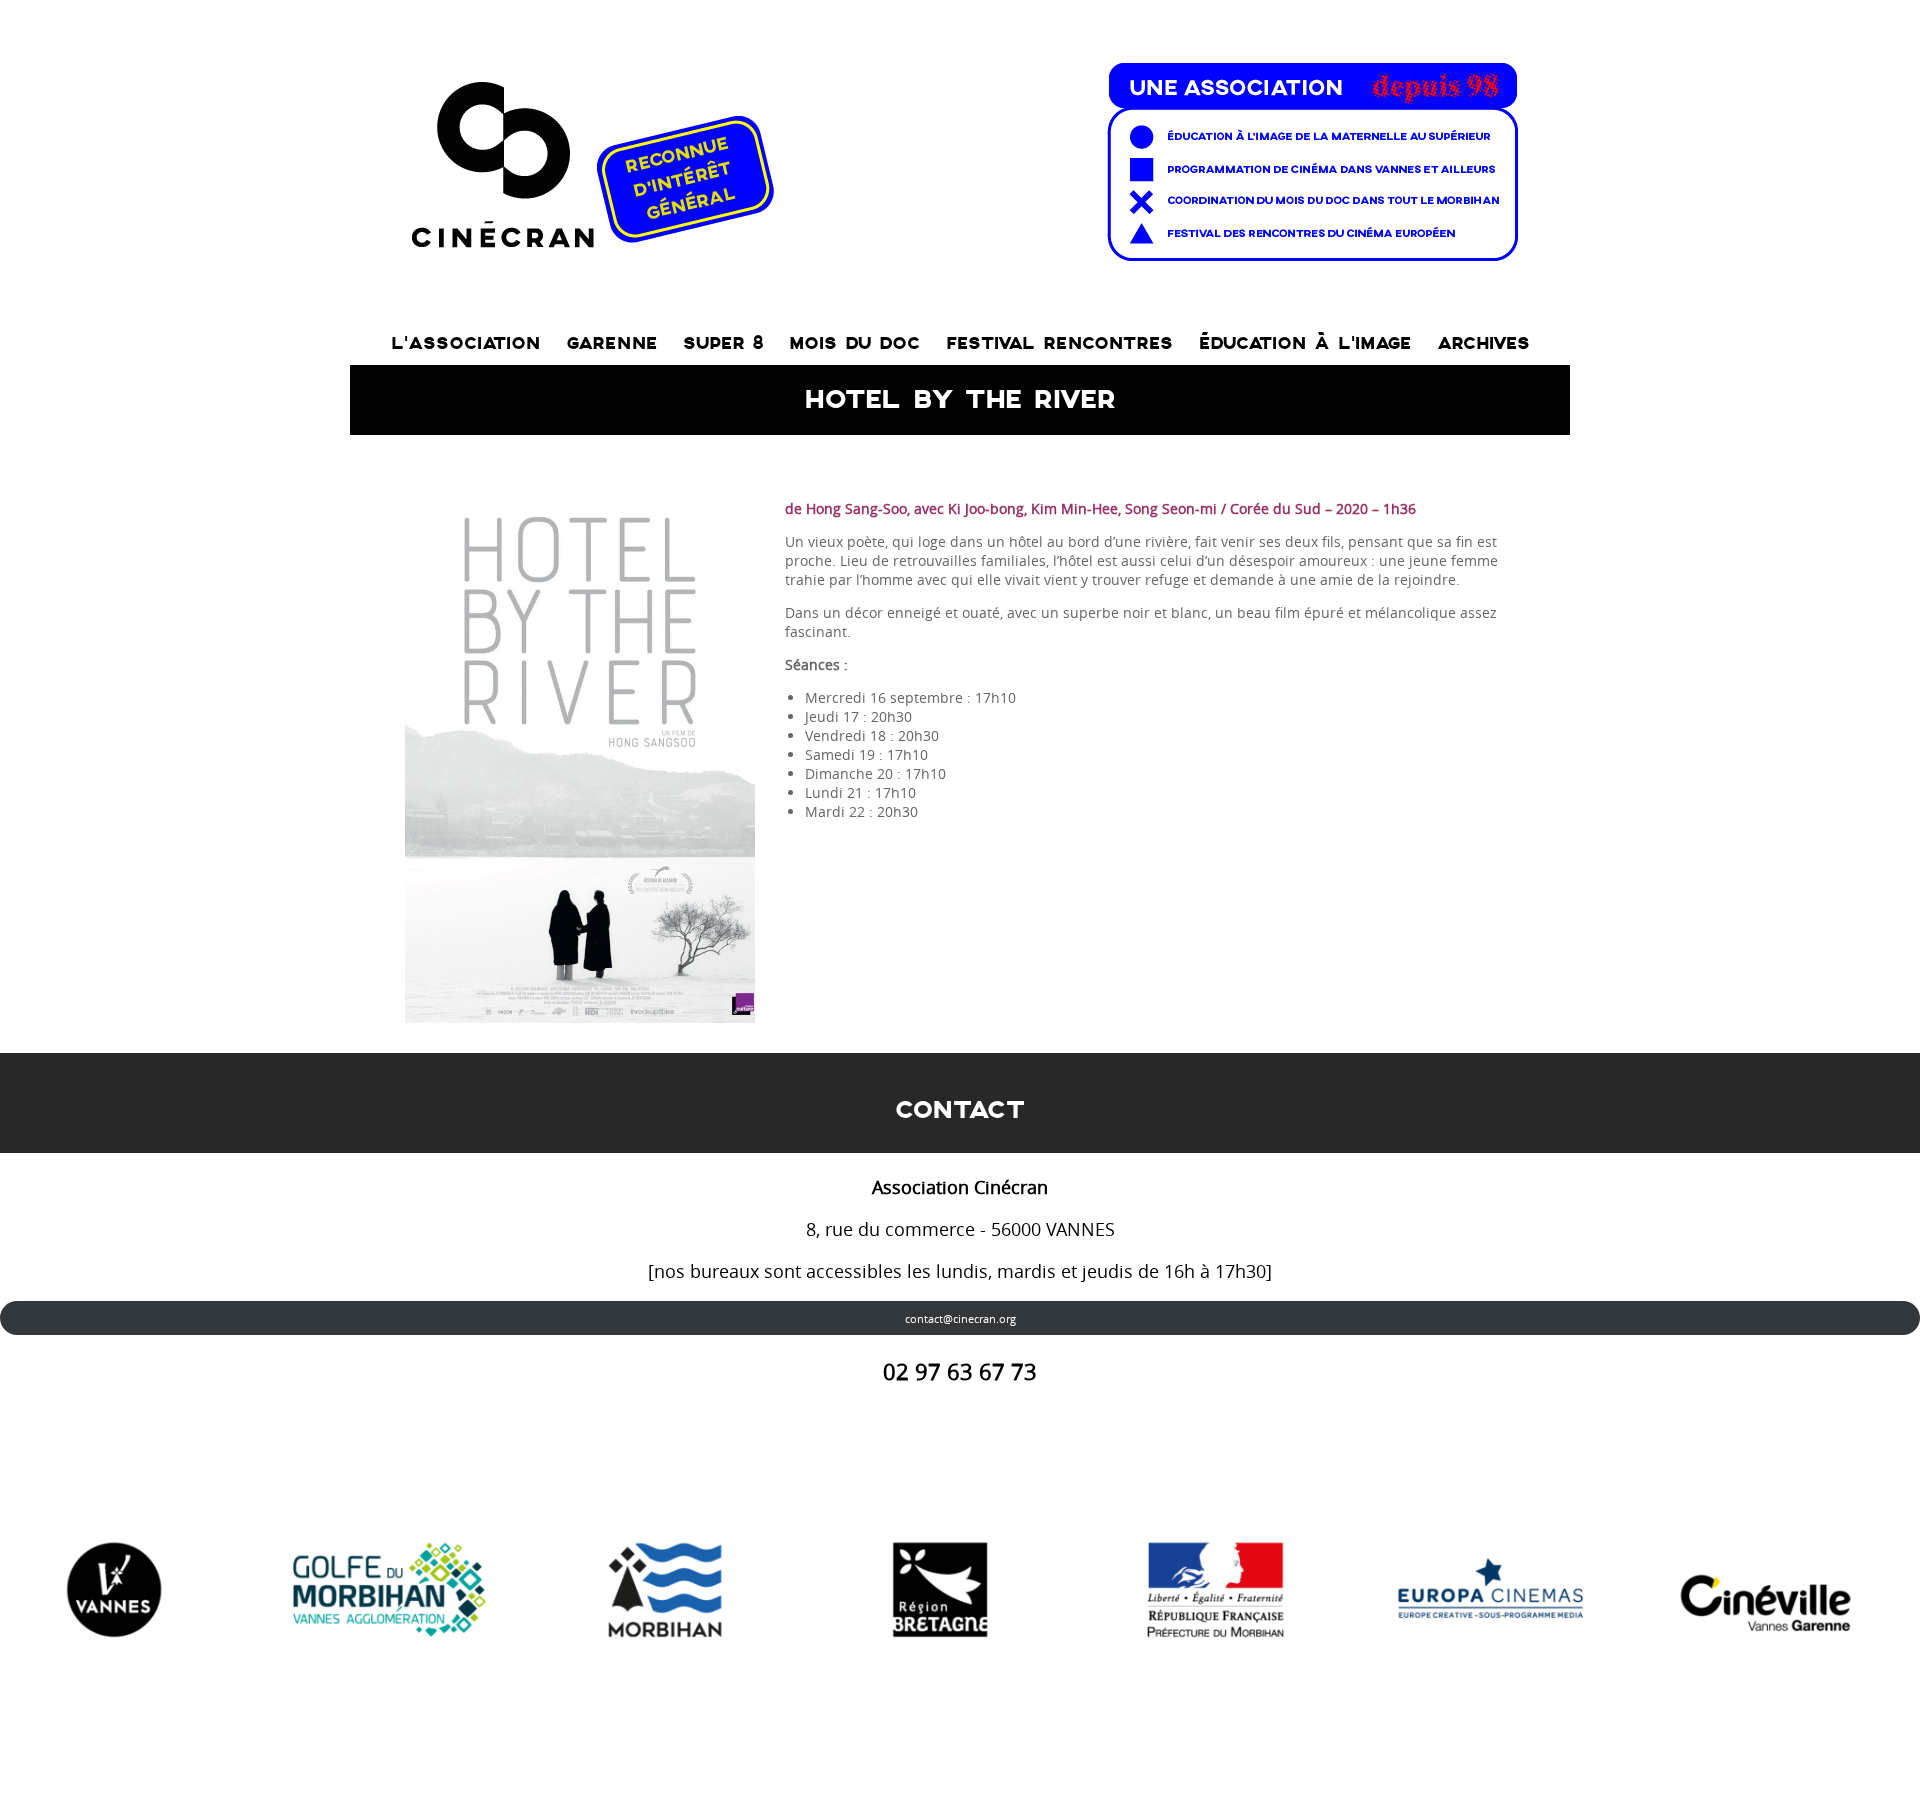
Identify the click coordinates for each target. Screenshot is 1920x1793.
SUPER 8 (723, 343)
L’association (465, 343)
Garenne (611, 343)
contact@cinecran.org (960, 1318)
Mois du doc (854, 343)
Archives (1483, 343)
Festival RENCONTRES (1059, 343)
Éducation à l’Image (1305, 343)
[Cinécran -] (960, 156)
